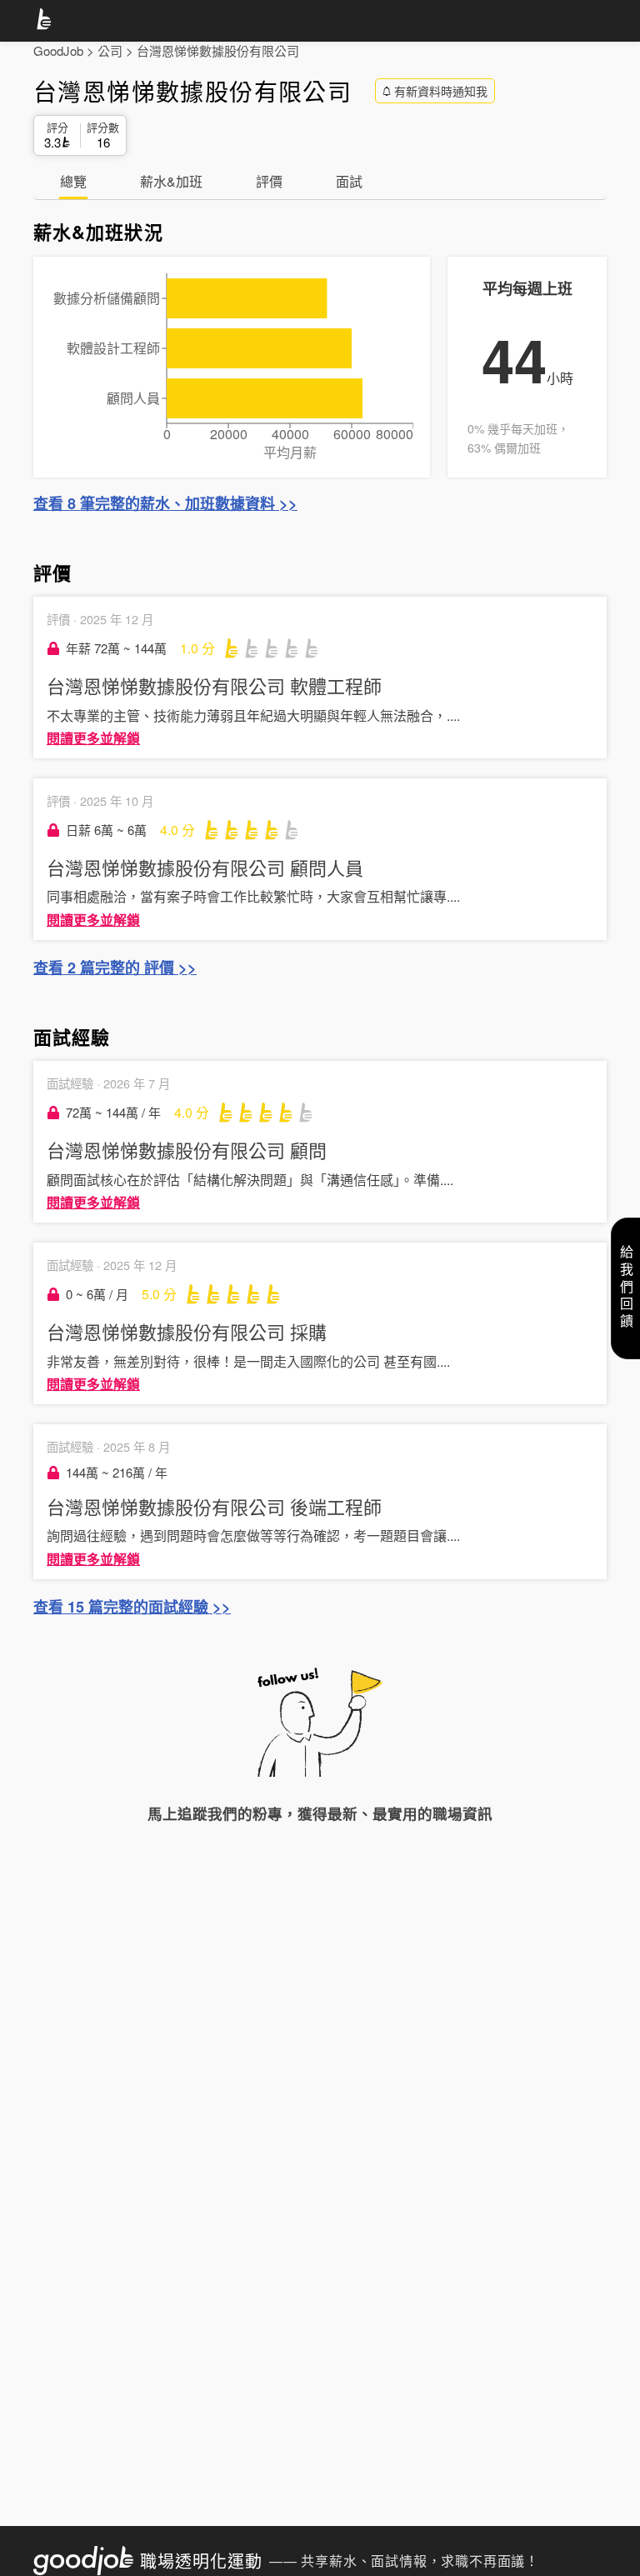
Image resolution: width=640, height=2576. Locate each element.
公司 (110, 50)
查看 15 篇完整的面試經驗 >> (132, 1607)
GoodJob (58, 50)
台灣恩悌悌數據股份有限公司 (218, 50)
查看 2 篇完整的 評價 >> (115, 968)
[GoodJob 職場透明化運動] (47, 22)
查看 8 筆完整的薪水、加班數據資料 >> (165, 503)
